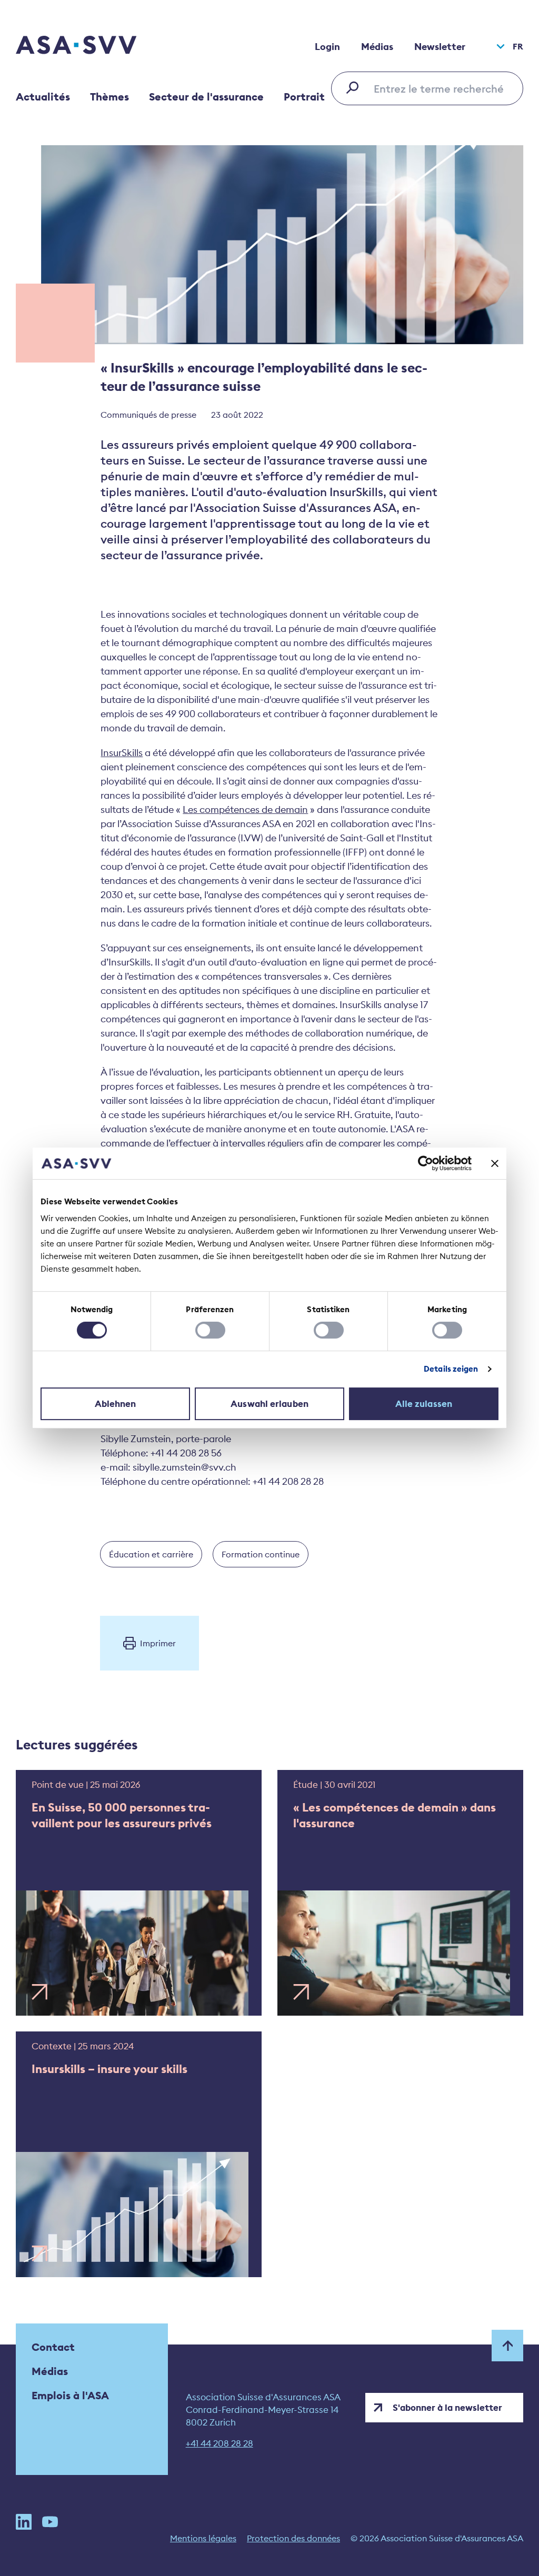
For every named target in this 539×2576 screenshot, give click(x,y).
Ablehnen (116, 1404)
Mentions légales (203, 2538)
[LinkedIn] (24, 2522)
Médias (377, 47)
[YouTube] (50, 2522)
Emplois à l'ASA (70, 2395)
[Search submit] (355, 87)
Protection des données (293, 2538)
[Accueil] (95, 46)
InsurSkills (122, 753)
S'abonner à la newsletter (447, 2408)
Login (327, 47)
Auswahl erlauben (269, 1404)
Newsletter (440, 47)
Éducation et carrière (151, 1554)
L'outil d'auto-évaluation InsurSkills (287, 492)
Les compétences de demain (245, 809)
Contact (53, 2347)
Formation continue (261, 1554)
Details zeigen (451, 1369)
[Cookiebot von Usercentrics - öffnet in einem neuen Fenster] (426, 1163)
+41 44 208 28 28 (219, 2443)
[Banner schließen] (495, 1163)
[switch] (210, 1330)
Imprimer (158, 1643)
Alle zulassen (424, 1404)
